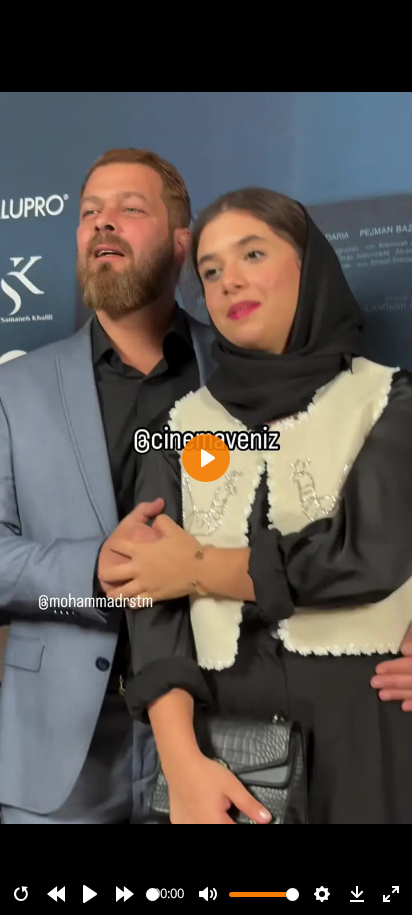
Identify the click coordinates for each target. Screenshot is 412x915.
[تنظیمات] (322, 894)
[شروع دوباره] (21, 894)
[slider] (152, 894)
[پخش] (90, 894)
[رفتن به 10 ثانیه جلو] (125, 894)
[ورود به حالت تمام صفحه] (391, 894)
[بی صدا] (208, 894)
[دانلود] (357, 894)
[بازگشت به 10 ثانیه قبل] (56, 894)
